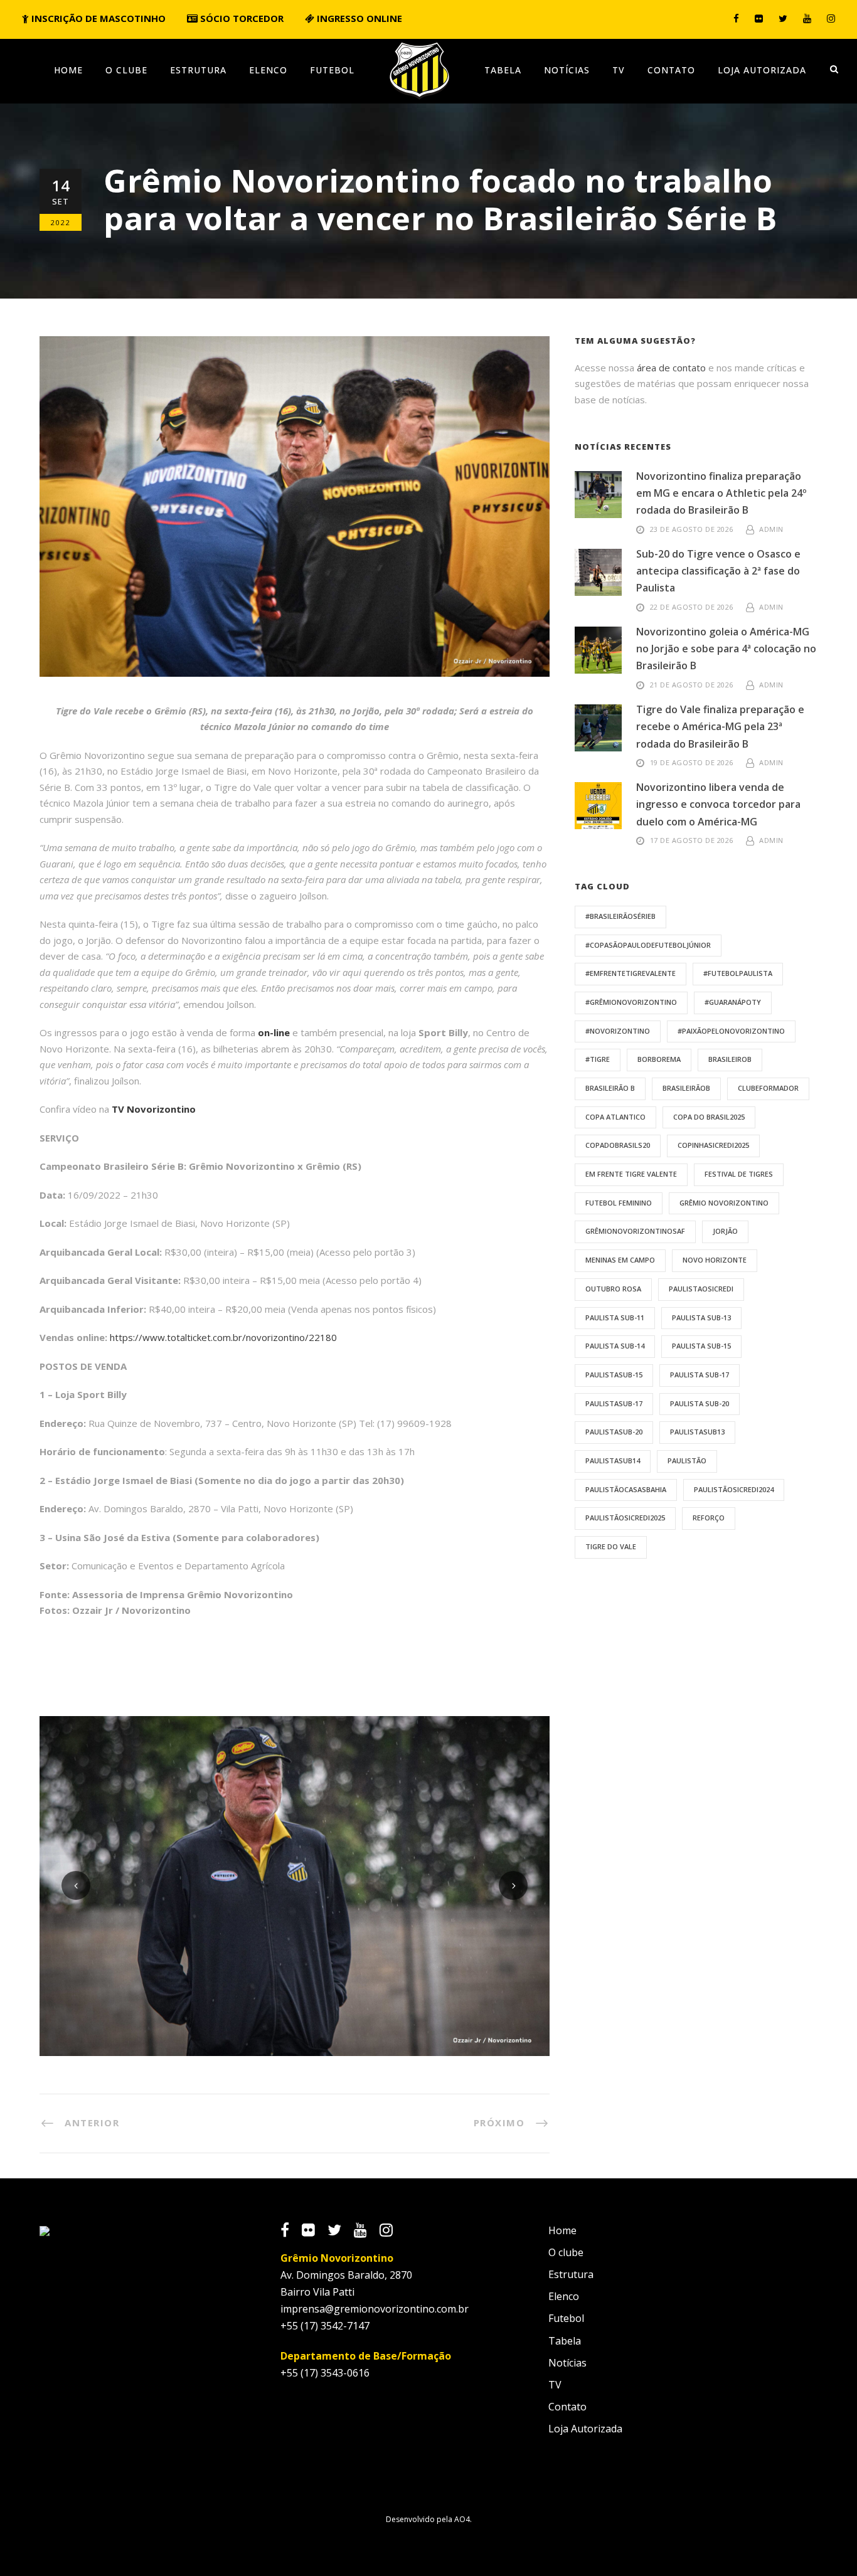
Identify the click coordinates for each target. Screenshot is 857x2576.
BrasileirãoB (686, 1088)
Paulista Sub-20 (700, 1403)
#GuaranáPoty (733, 1002)
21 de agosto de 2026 (692, 685)
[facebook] (736, 18)
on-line (274, 1032)
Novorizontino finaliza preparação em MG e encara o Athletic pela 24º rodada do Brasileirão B (721, 493)
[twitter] (783, 18)
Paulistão (687, 1460)
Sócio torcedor (241, 18)
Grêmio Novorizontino (724, 1203)
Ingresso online (358, 18)
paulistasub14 (613, 1460)
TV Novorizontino (154, 1109)
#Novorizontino (618, 1031)
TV (619, 70)
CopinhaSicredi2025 (713, 1145)
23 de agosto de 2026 (692, 529)
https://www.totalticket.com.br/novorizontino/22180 (223, 1337)
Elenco (268, 70)
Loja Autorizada (762, 70)
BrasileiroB (730, 1059)
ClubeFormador (768, 1088)
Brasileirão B (610, 1088)
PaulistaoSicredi (701, 1289)
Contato (671, 70)
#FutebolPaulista (738, 973)
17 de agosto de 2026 (692, 840)
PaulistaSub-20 (614, 1432)
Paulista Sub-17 (700, 1375)
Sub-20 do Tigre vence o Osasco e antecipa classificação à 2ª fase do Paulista (718, 571)
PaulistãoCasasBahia (626, 1489)
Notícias (567, 70)
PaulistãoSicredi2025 (625, 1518)
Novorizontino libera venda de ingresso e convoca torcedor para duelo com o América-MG (718, 804)
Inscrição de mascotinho (97, 18)
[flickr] (759, 18)
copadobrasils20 (618, 1145)
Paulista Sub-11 (615, 1317)
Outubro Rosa (613, 1289)
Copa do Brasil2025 (709, 1117)
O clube (126, 70)
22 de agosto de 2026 (692, 607)
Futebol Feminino (619, 1203)
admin (771, 529)
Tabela (503, 70)
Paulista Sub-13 (701, 1317)
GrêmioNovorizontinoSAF (635, 1231)
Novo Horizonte (715, 1260)
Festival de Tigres (739, 1174)
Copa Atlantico (615, 1117)
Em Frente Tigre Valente (631, 1174)
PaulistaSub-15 (614, 1375)
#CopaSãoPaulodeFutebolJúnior (648, 945)
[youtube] (807, 18)
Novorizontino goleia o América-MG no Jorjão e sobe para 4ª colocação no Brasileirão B (726, 649)
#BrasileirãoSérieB (620, 916)
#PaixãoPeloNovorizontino (731, 1031)
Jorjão (725, 1231)
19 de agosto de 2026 (692, 762)
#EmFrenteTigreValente (631, 973)
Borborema (659, 1059)
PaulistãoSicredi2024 (734, 1489)
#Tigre (598, 1059)
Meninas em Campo (620, 1260)
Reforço (709, 1518)
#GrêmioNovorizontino (631, 1002)
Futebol (332, 70)
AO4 (462, 2519)
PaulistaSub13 (697, 1432)
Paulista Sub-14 (615, 1346)
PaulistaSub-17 (614, 1403)
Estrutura (198, 70)
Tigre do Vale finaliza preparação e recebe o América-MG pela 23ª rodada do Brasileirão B (720, 726)
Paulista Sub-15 (701, 1346)
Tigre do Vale (611, 1546)
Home (68, 70)
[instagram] (831, 18)
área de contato (671, 368)
